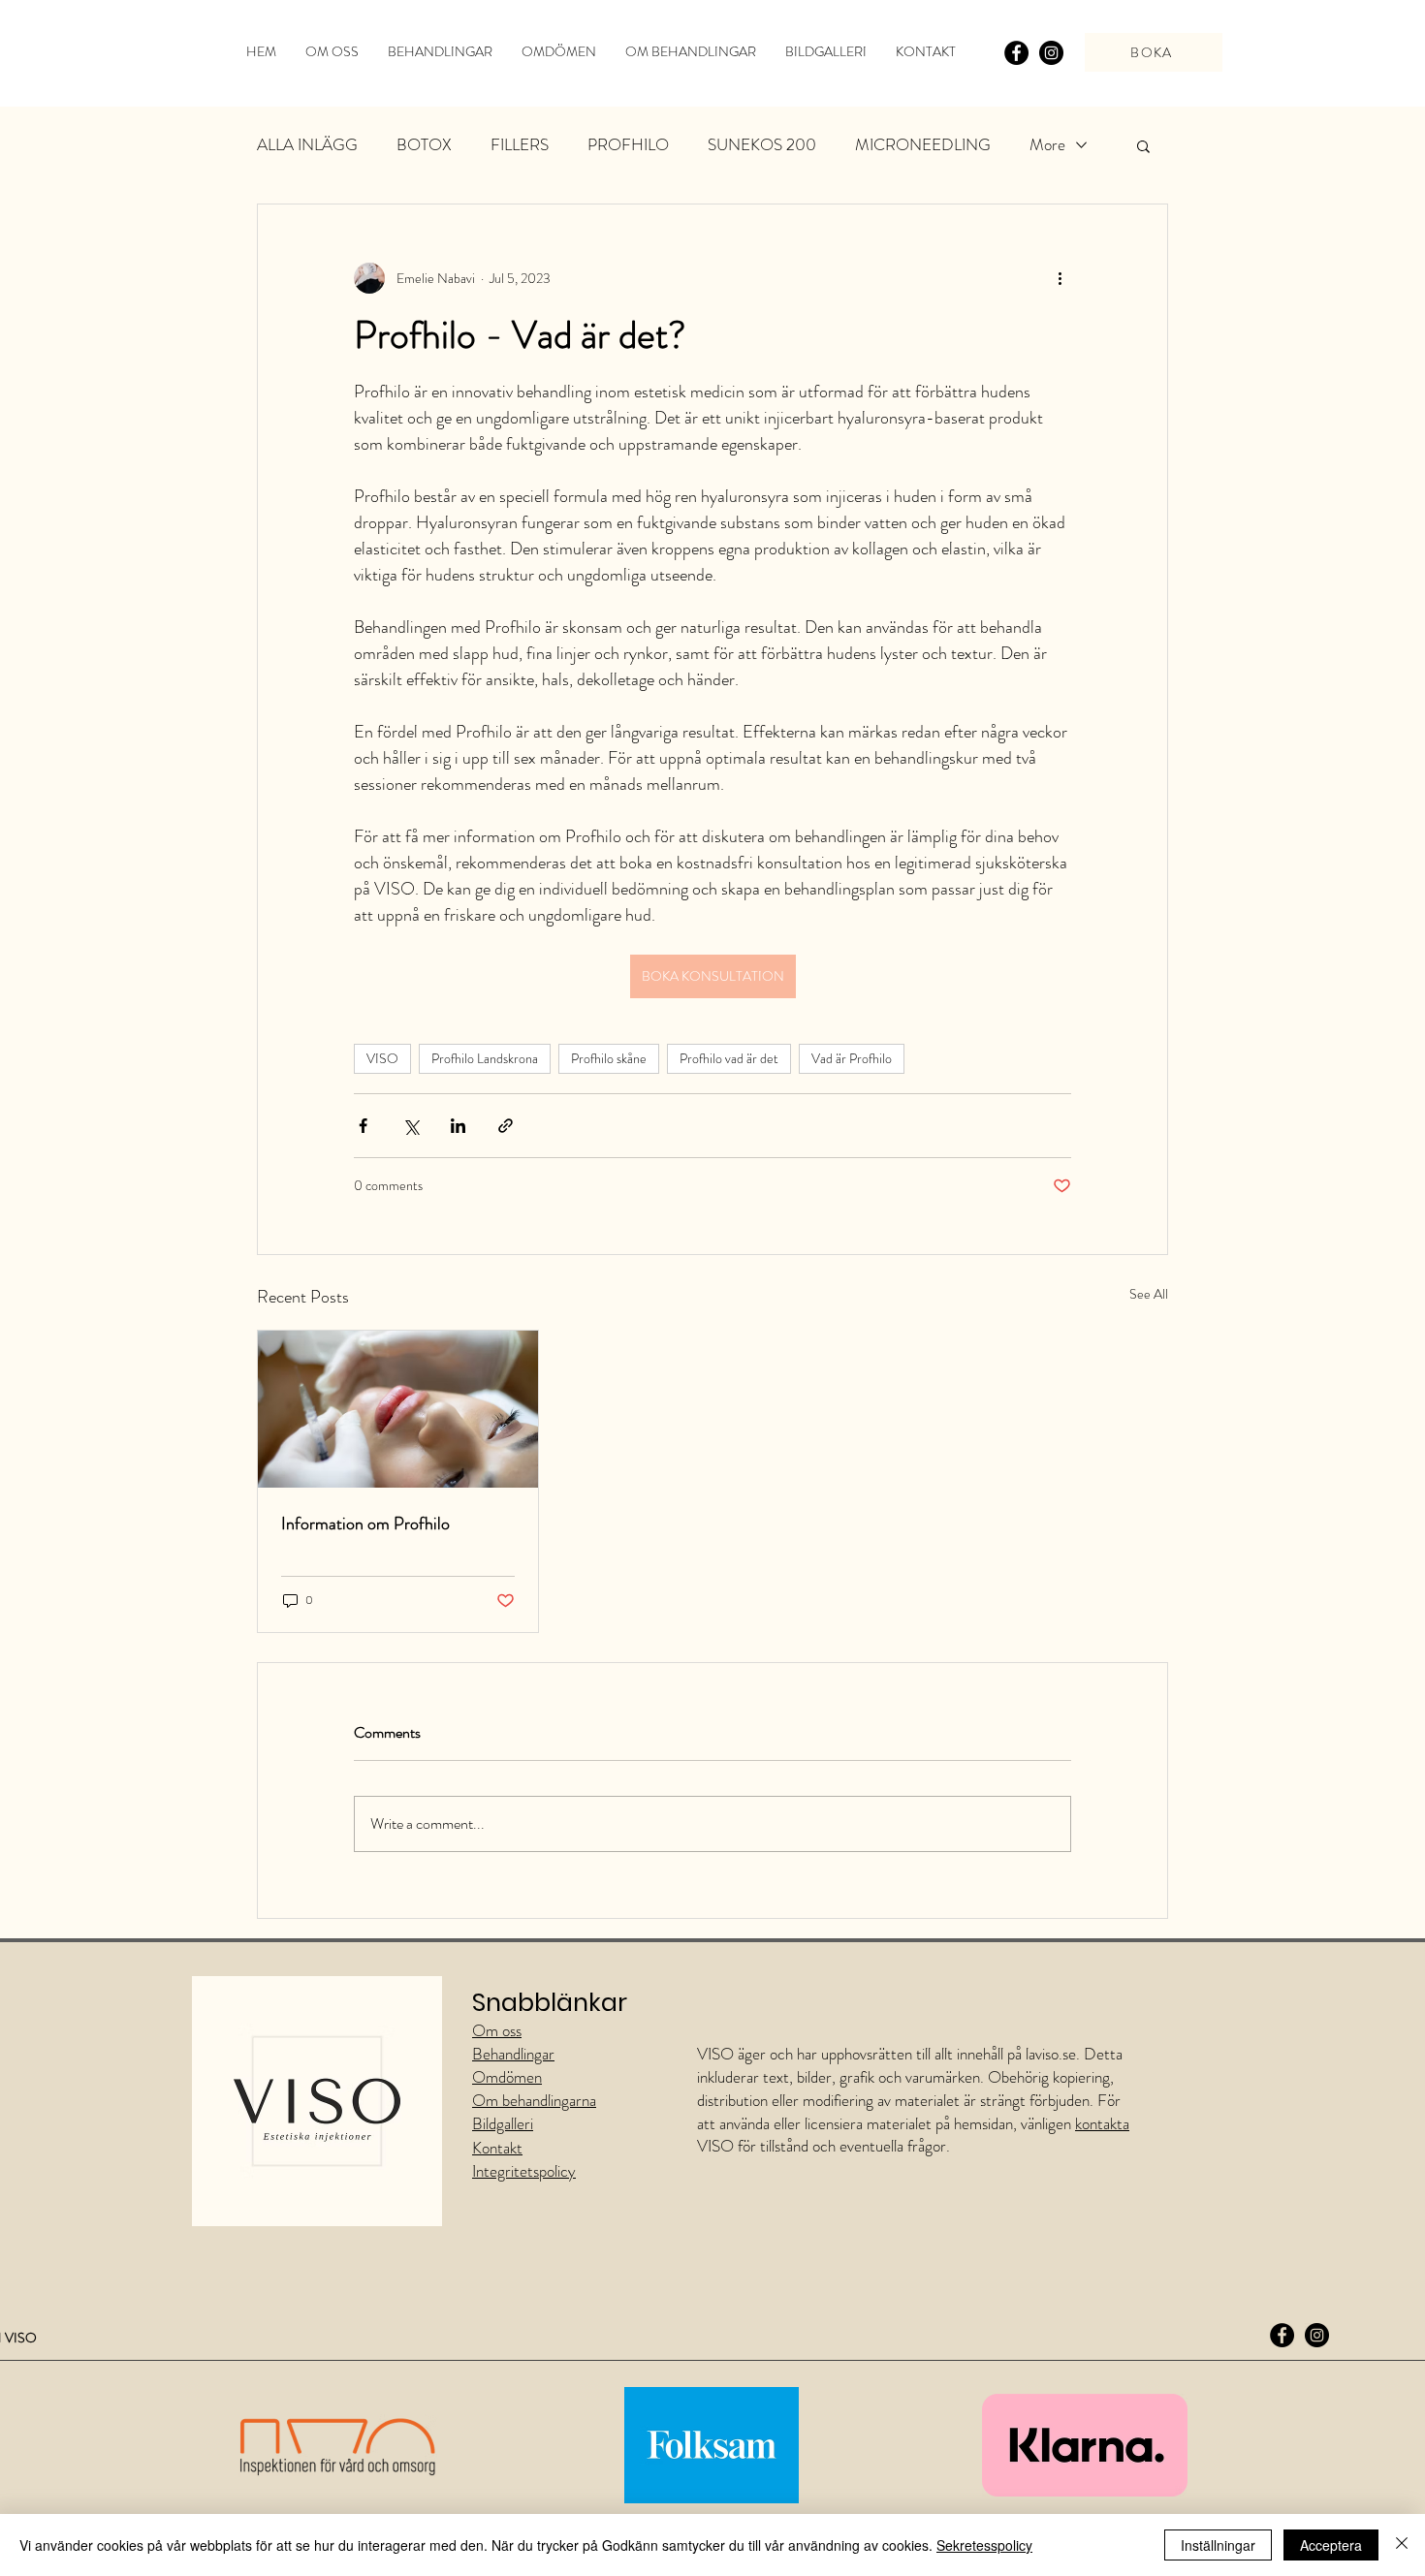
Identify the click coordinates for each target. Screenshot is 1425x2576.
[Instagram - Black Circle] (1051, 53)
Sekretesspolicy (984, 2545)
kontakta (1102, 2123)
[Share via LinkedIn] (458, 1126)
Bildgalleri (503, 2123)
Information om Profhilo (365, 1524)
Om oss (497, 2030)
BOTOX (424, 145)
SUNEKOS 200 (762, 145)
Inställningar (1218, 2545)
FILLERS (520, 145)
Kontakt (497, 2148)
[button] (1143, 145)
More (1047, 145)
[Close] (1402, 2545)
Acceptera (1331, 2545)
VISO (382, 1058)
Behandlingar (513, 2054)
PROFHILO (628, 145)
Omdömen (507, 2077)
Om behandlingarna (534, 2100)
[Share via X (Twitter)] (411, 1126)
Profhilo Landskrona (485, 1058)
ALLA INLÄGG (307, 145)
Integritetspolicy (524, 2171)
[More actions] (1060, 278)
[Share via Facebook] (363, 1126)
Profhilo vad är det (729, 1058)
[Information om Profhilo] (398, 1409)
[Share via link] (506, 1126)
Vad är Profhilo (852, 1058)
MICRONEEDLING (923, 145)
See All (1149, 1294)
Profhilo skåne (609, 1058)
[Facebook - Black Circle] (1016, 53)
